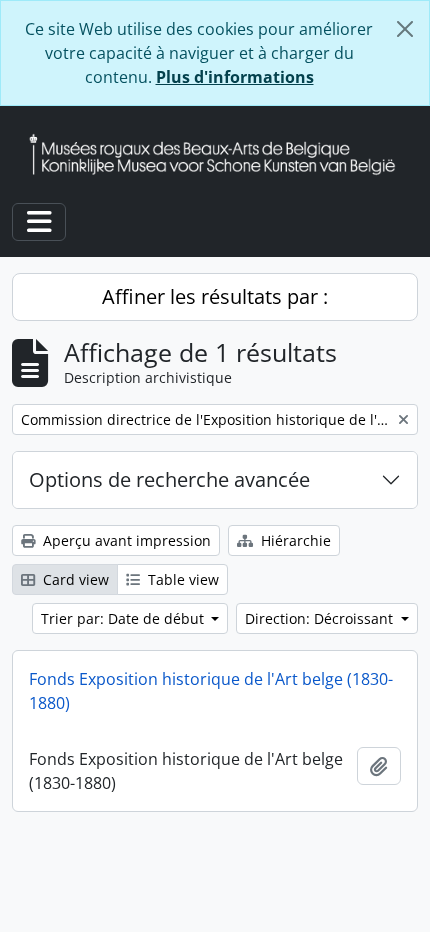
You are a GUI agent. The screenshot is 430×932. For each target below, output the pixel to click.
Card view (74, 579)
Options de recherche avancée (169, 479)
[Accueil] (220, 154)
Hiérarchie (294, 540)
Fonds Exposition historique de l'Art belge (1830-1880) (211, 691)
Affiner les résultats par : (215, 296)
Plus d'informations (235, 77)
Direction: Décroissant (321, 618)
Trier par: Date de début (124, 618)
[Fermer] (405, 29)
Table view (181, 579)
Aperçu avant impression (125, 540)
